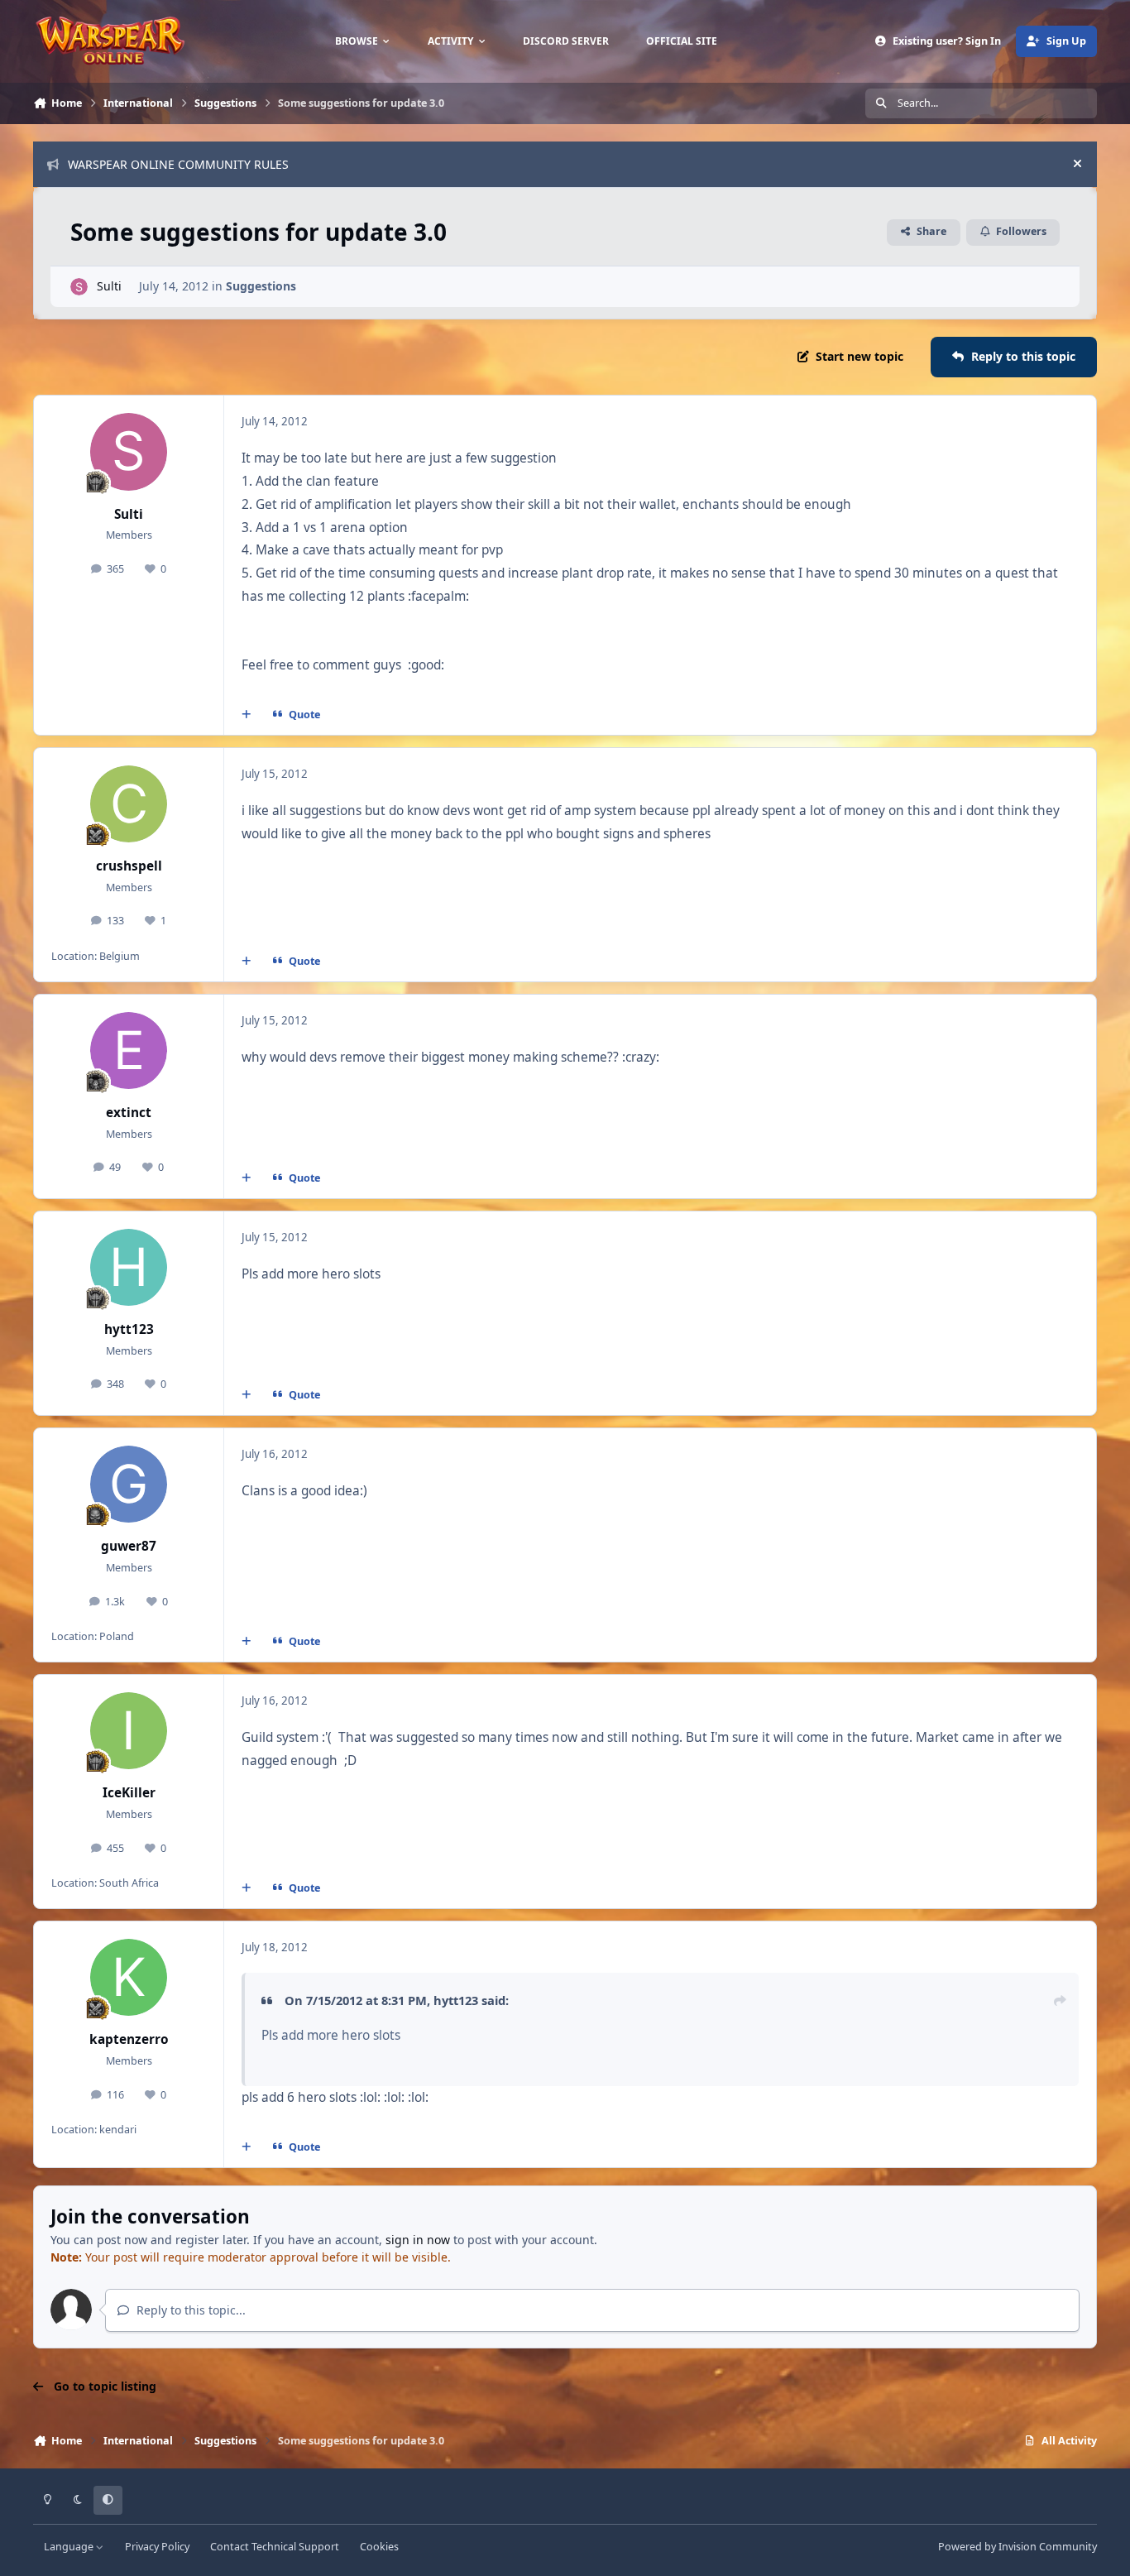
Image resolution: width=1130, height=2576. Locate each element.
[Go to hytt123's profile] (129, 1268)
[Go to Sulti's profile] (79, 287)
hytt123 (129, 1329)
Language (70, 2547)
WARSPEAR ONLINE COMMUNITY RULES (178, 164)
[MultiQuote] (247, 714)
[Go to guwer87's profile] (129, 1485)
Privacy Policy (157, 2547)
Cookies (379, 2547)
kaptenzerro (129, 2039)
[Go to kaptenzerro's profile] (129, 1978)
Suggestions (261, 286)
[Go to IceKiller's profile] (129, 1731)
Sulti (109, 286)
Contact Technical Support (275, 2547)
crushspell (129, 866)
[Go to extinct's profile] (129, 1051)
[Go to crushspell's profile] (129, 804)
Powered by (1017, 2547)
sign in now (418, 2240)
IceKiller (129, 1793)
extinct (129, 1113)
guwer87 (129, 1546)
